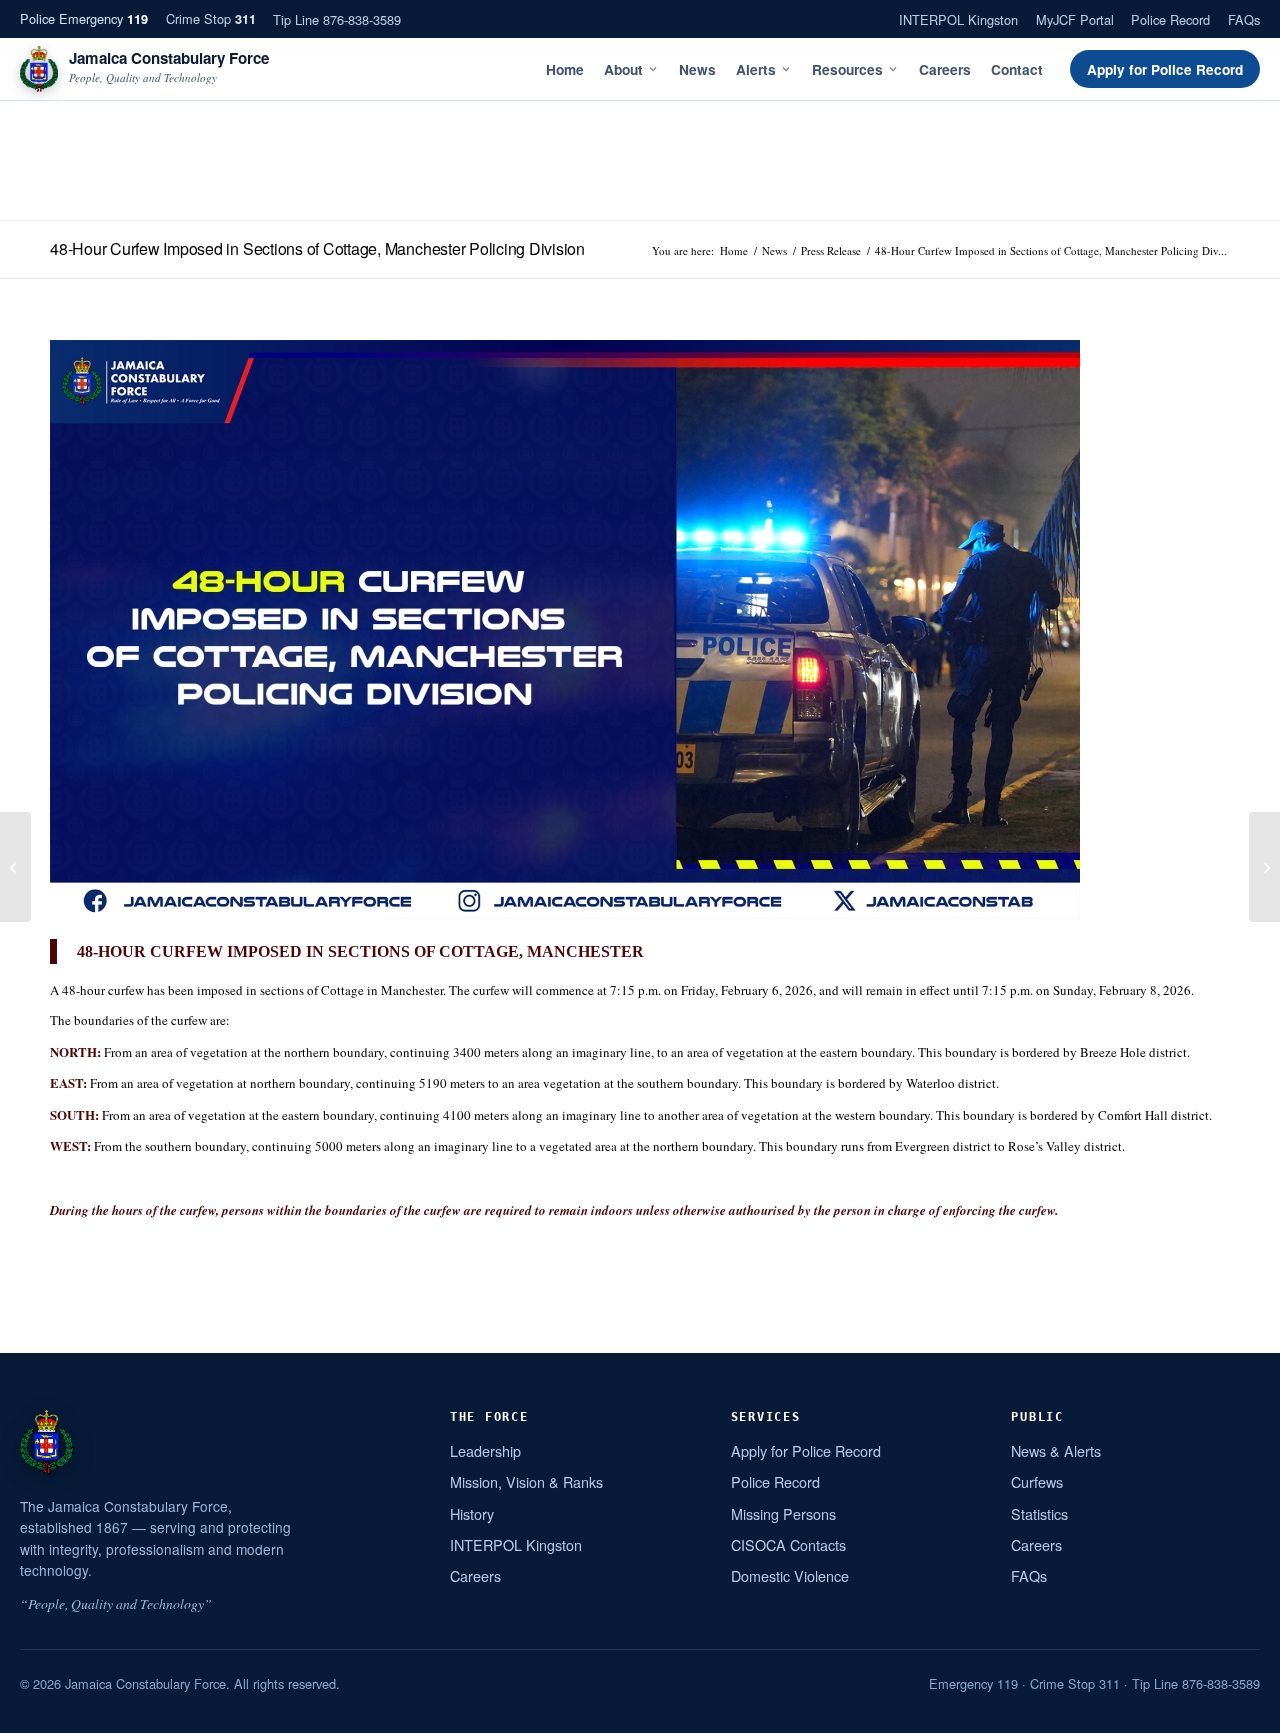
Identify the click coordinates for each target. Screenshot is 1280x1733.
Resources (847, 69)
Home (565, 69)
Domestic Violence (790, 1575)
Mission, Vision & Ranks (526, 1481)
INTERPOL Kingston (958, 19)
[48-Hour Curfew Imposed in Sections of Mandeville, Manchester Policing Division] (1264, 867)
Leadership (485, 1450)
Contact (1017, 69)
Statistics (1039, 1513)
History (472, 1513)
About (623, 69)
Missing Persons (783, 1513)
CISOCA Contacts (788, 1544)
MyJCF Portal (1075, 19)
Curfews (1037, 1481)
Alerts (756, 69)
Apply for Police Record (1165, 69)
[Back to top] (1239, 1710)
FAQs (1244, 19)
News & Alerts (1056, 1450)
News (697, 69)
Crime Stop (211, 18)
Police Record (1170, 19)
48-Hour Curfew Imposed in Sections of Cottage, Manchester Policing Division (317, 248)
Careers (945, 69)
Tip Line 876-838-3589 (337, 19)
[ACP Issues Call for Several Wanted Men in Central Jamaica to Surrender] (15, 867)
